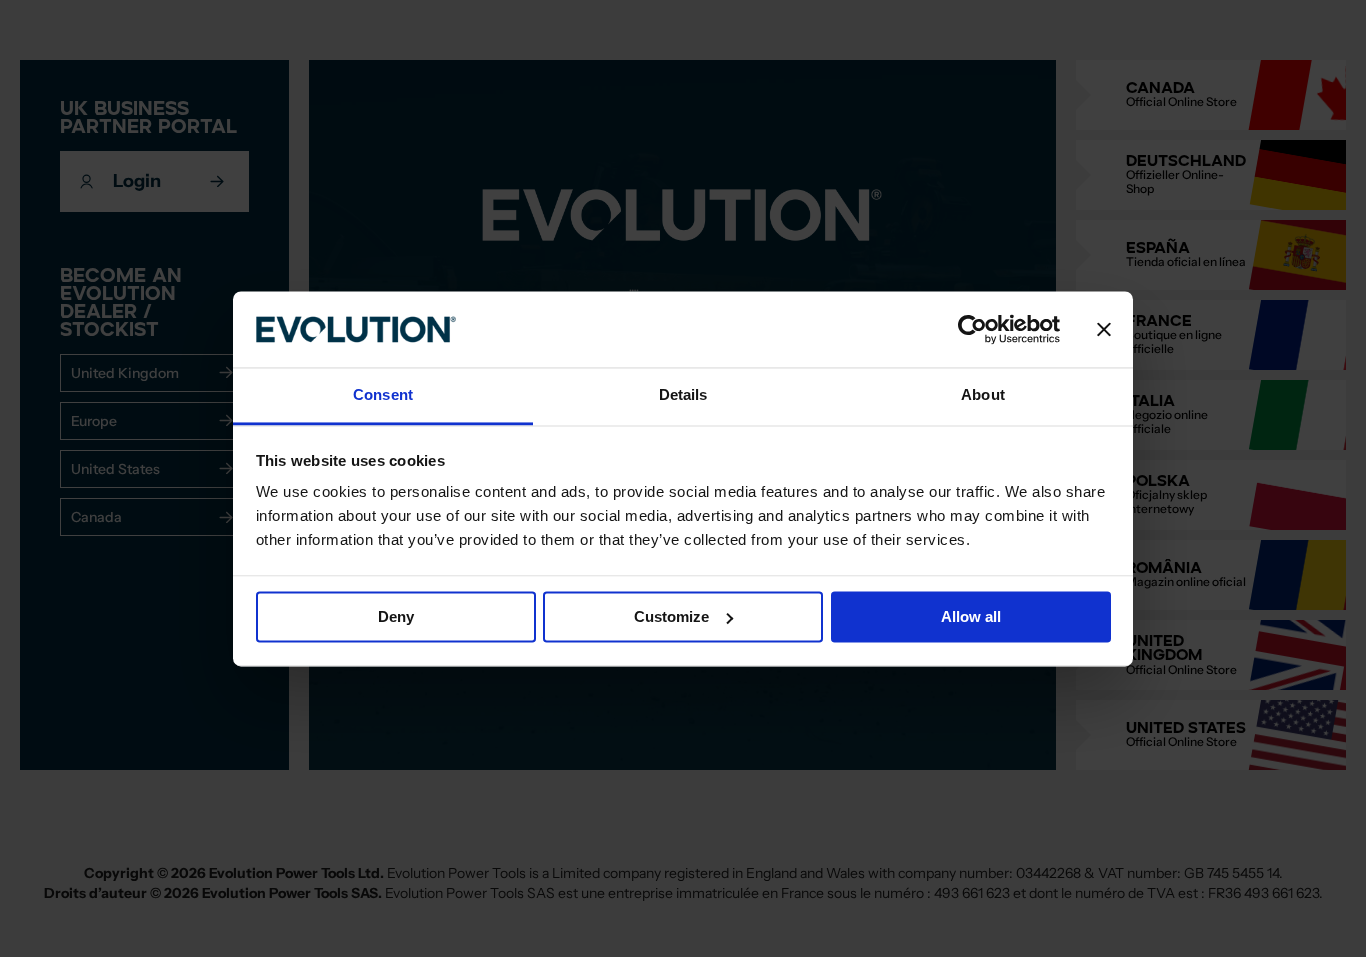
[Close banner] (1104, 329)
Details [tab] (683, 395)
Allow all (971, 616)
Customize (671, 616)
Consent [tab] (383, 395)
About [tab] (983, 395)
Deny (396, 616)
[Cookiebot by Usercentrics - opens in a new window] (972, 329)
